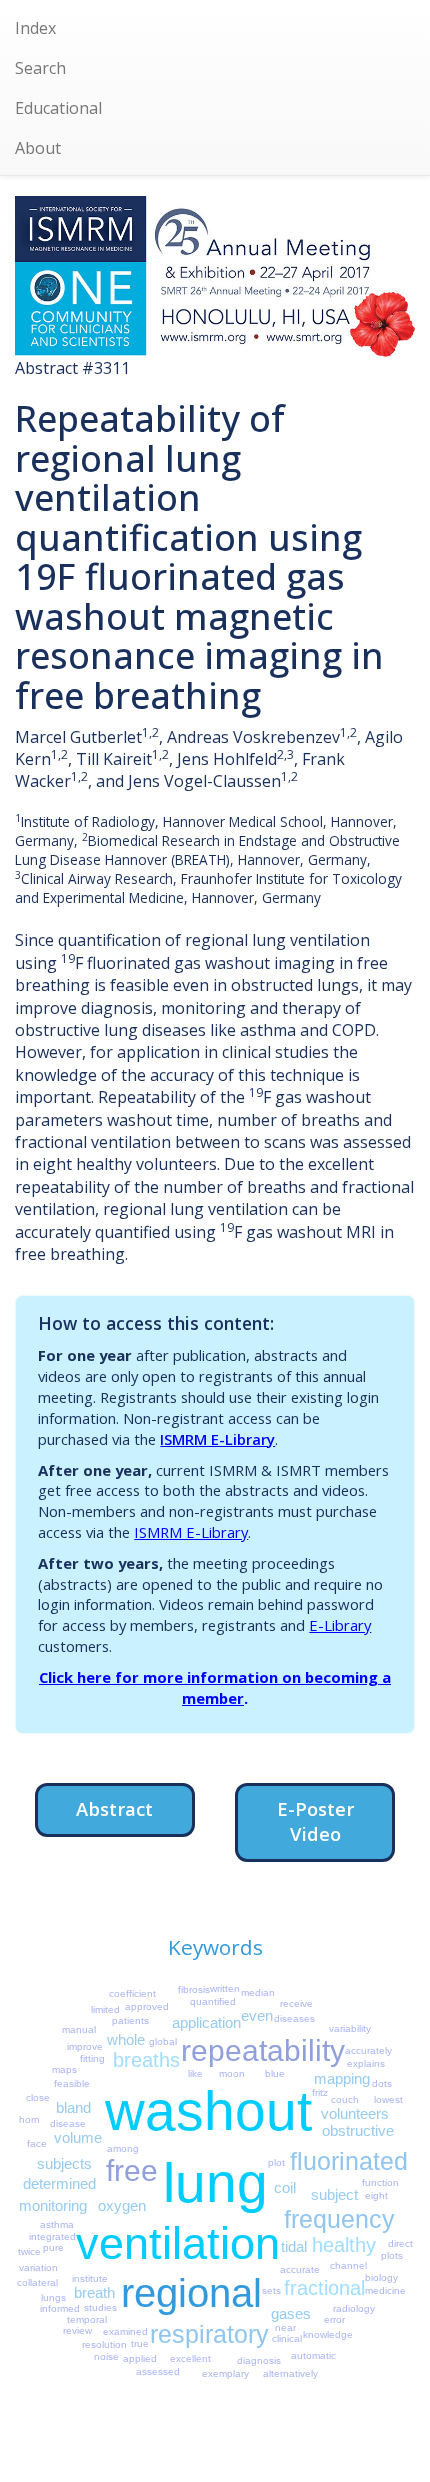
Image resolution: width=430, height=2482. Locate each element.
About (38, 148)
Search (40, 68)
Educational (58, 108)
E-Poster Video (315, 1821)
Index (35, 28)
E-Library (340, 1625)
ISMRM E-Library (217, 1439)
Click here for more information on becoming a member (215, 1687)
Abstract (114, 1808)
